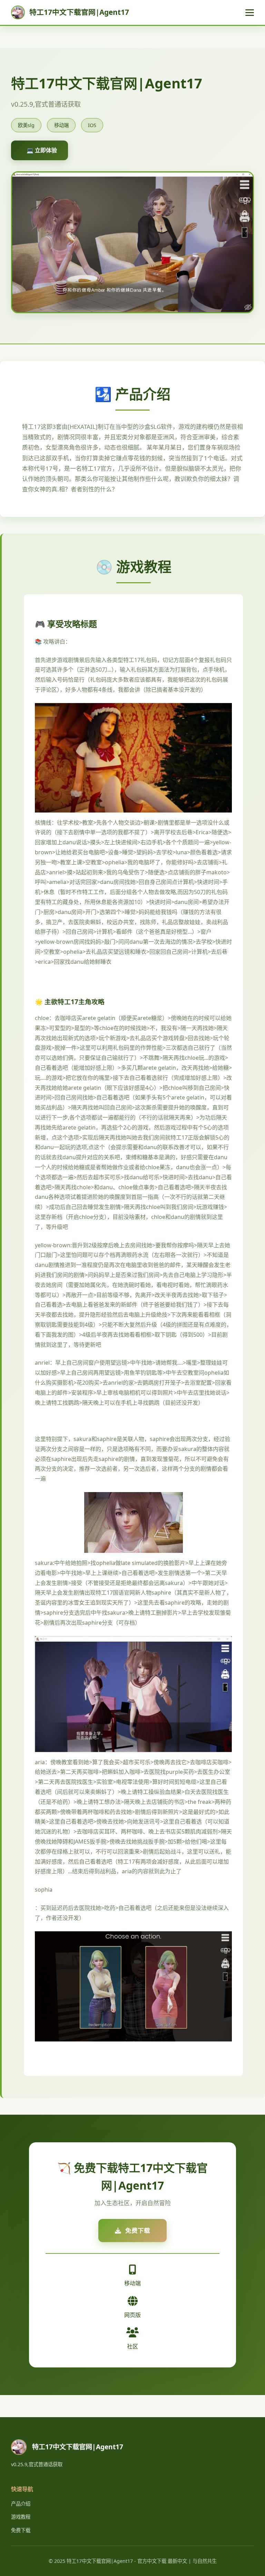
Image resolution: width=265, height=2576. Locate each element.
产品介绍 (21, 2504)
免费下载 (21, 2530)
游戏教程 (21, 2517)
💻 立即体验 (42, 150)
